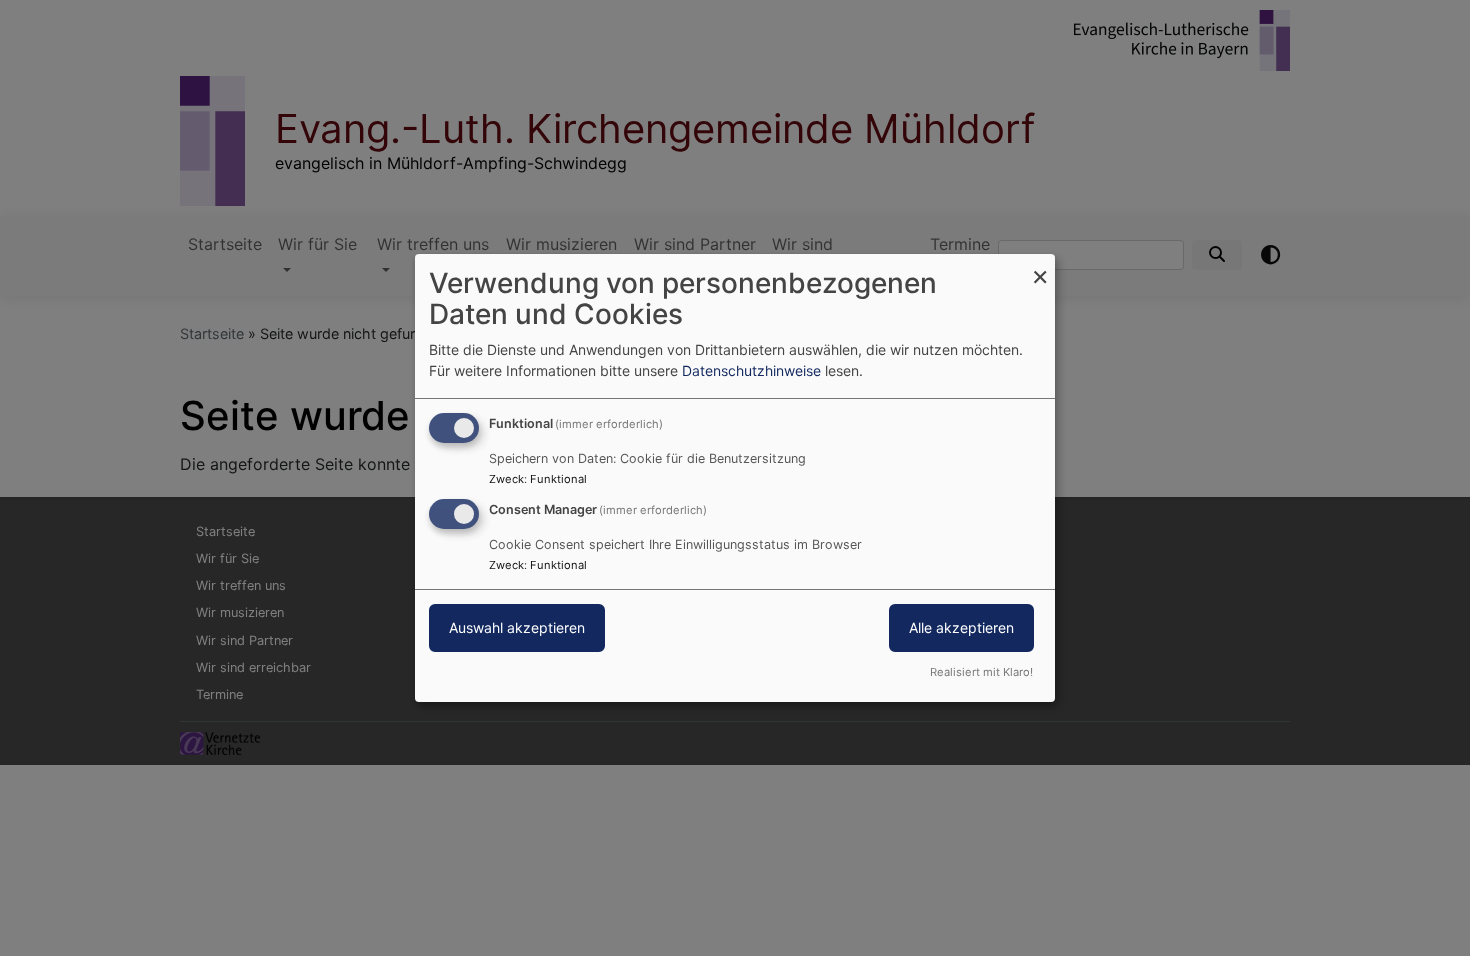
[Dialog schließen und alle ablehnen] (1040, 266)
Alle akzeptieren (961, 627)
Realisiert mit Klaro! (981, 672)
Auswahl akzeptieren (517, 627)
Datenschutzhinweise (751, 370)
